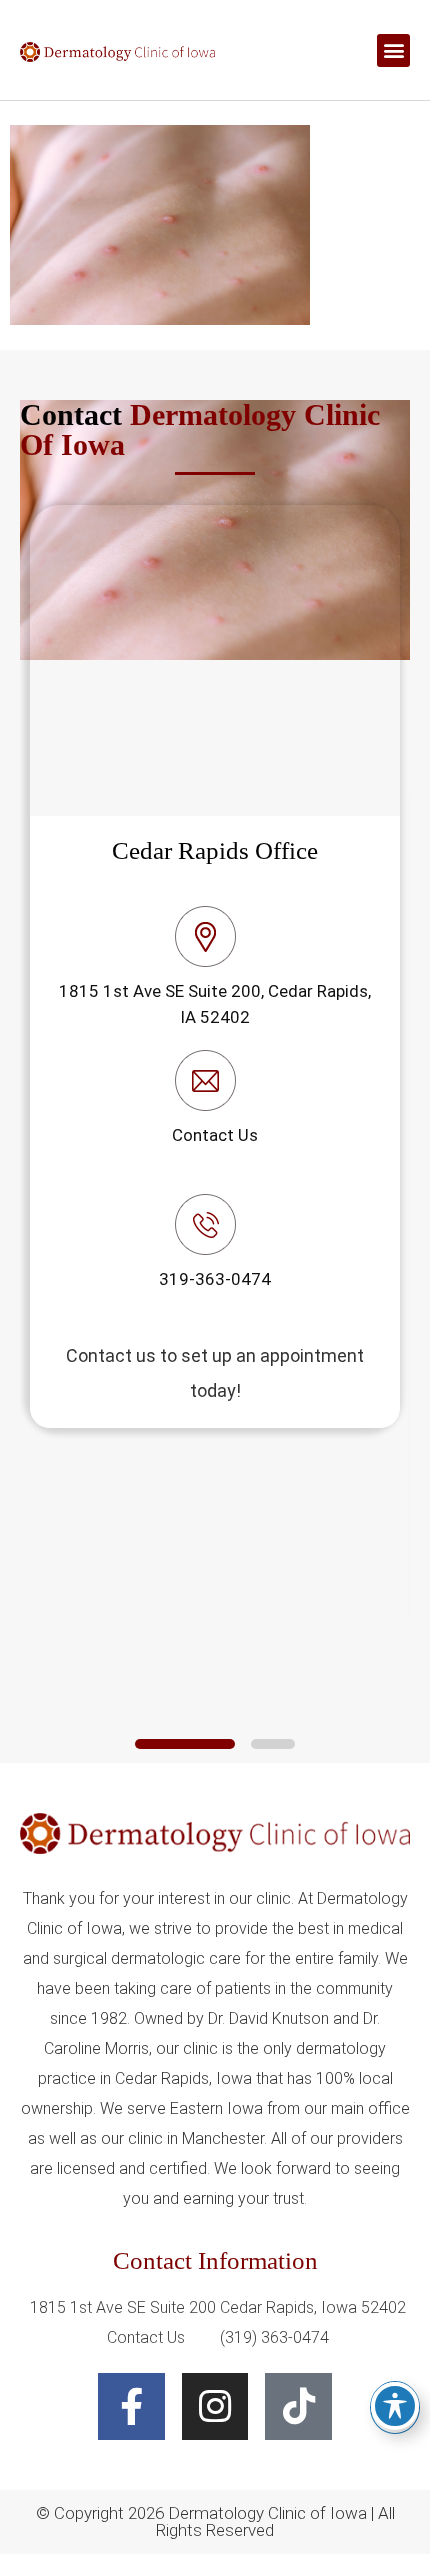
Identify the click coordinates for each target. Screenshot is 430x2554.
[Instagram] (215, 2406)
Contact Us (215, 1135)
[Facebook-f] (131, 2406)
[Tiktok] (298, 2406)
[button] (393, 50)
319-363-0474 (215, 1279)
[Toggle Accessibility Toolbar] (395, 2406)
